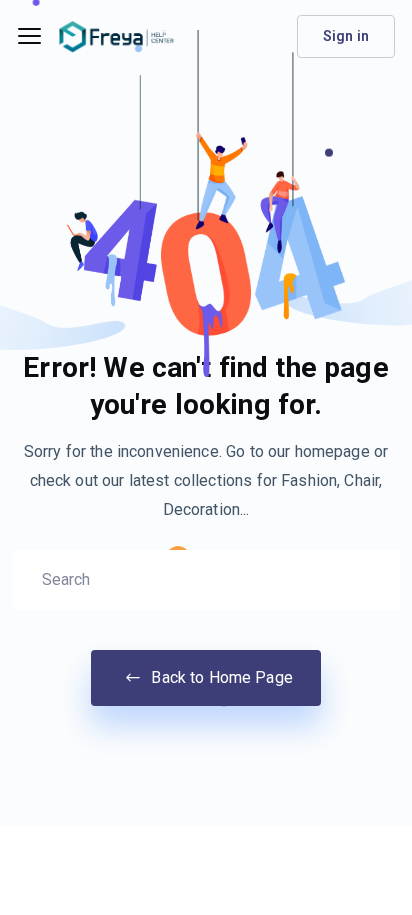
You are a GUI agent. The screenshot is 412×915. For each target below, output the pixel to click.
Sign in (346, 36)
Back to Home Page (220, 677)
